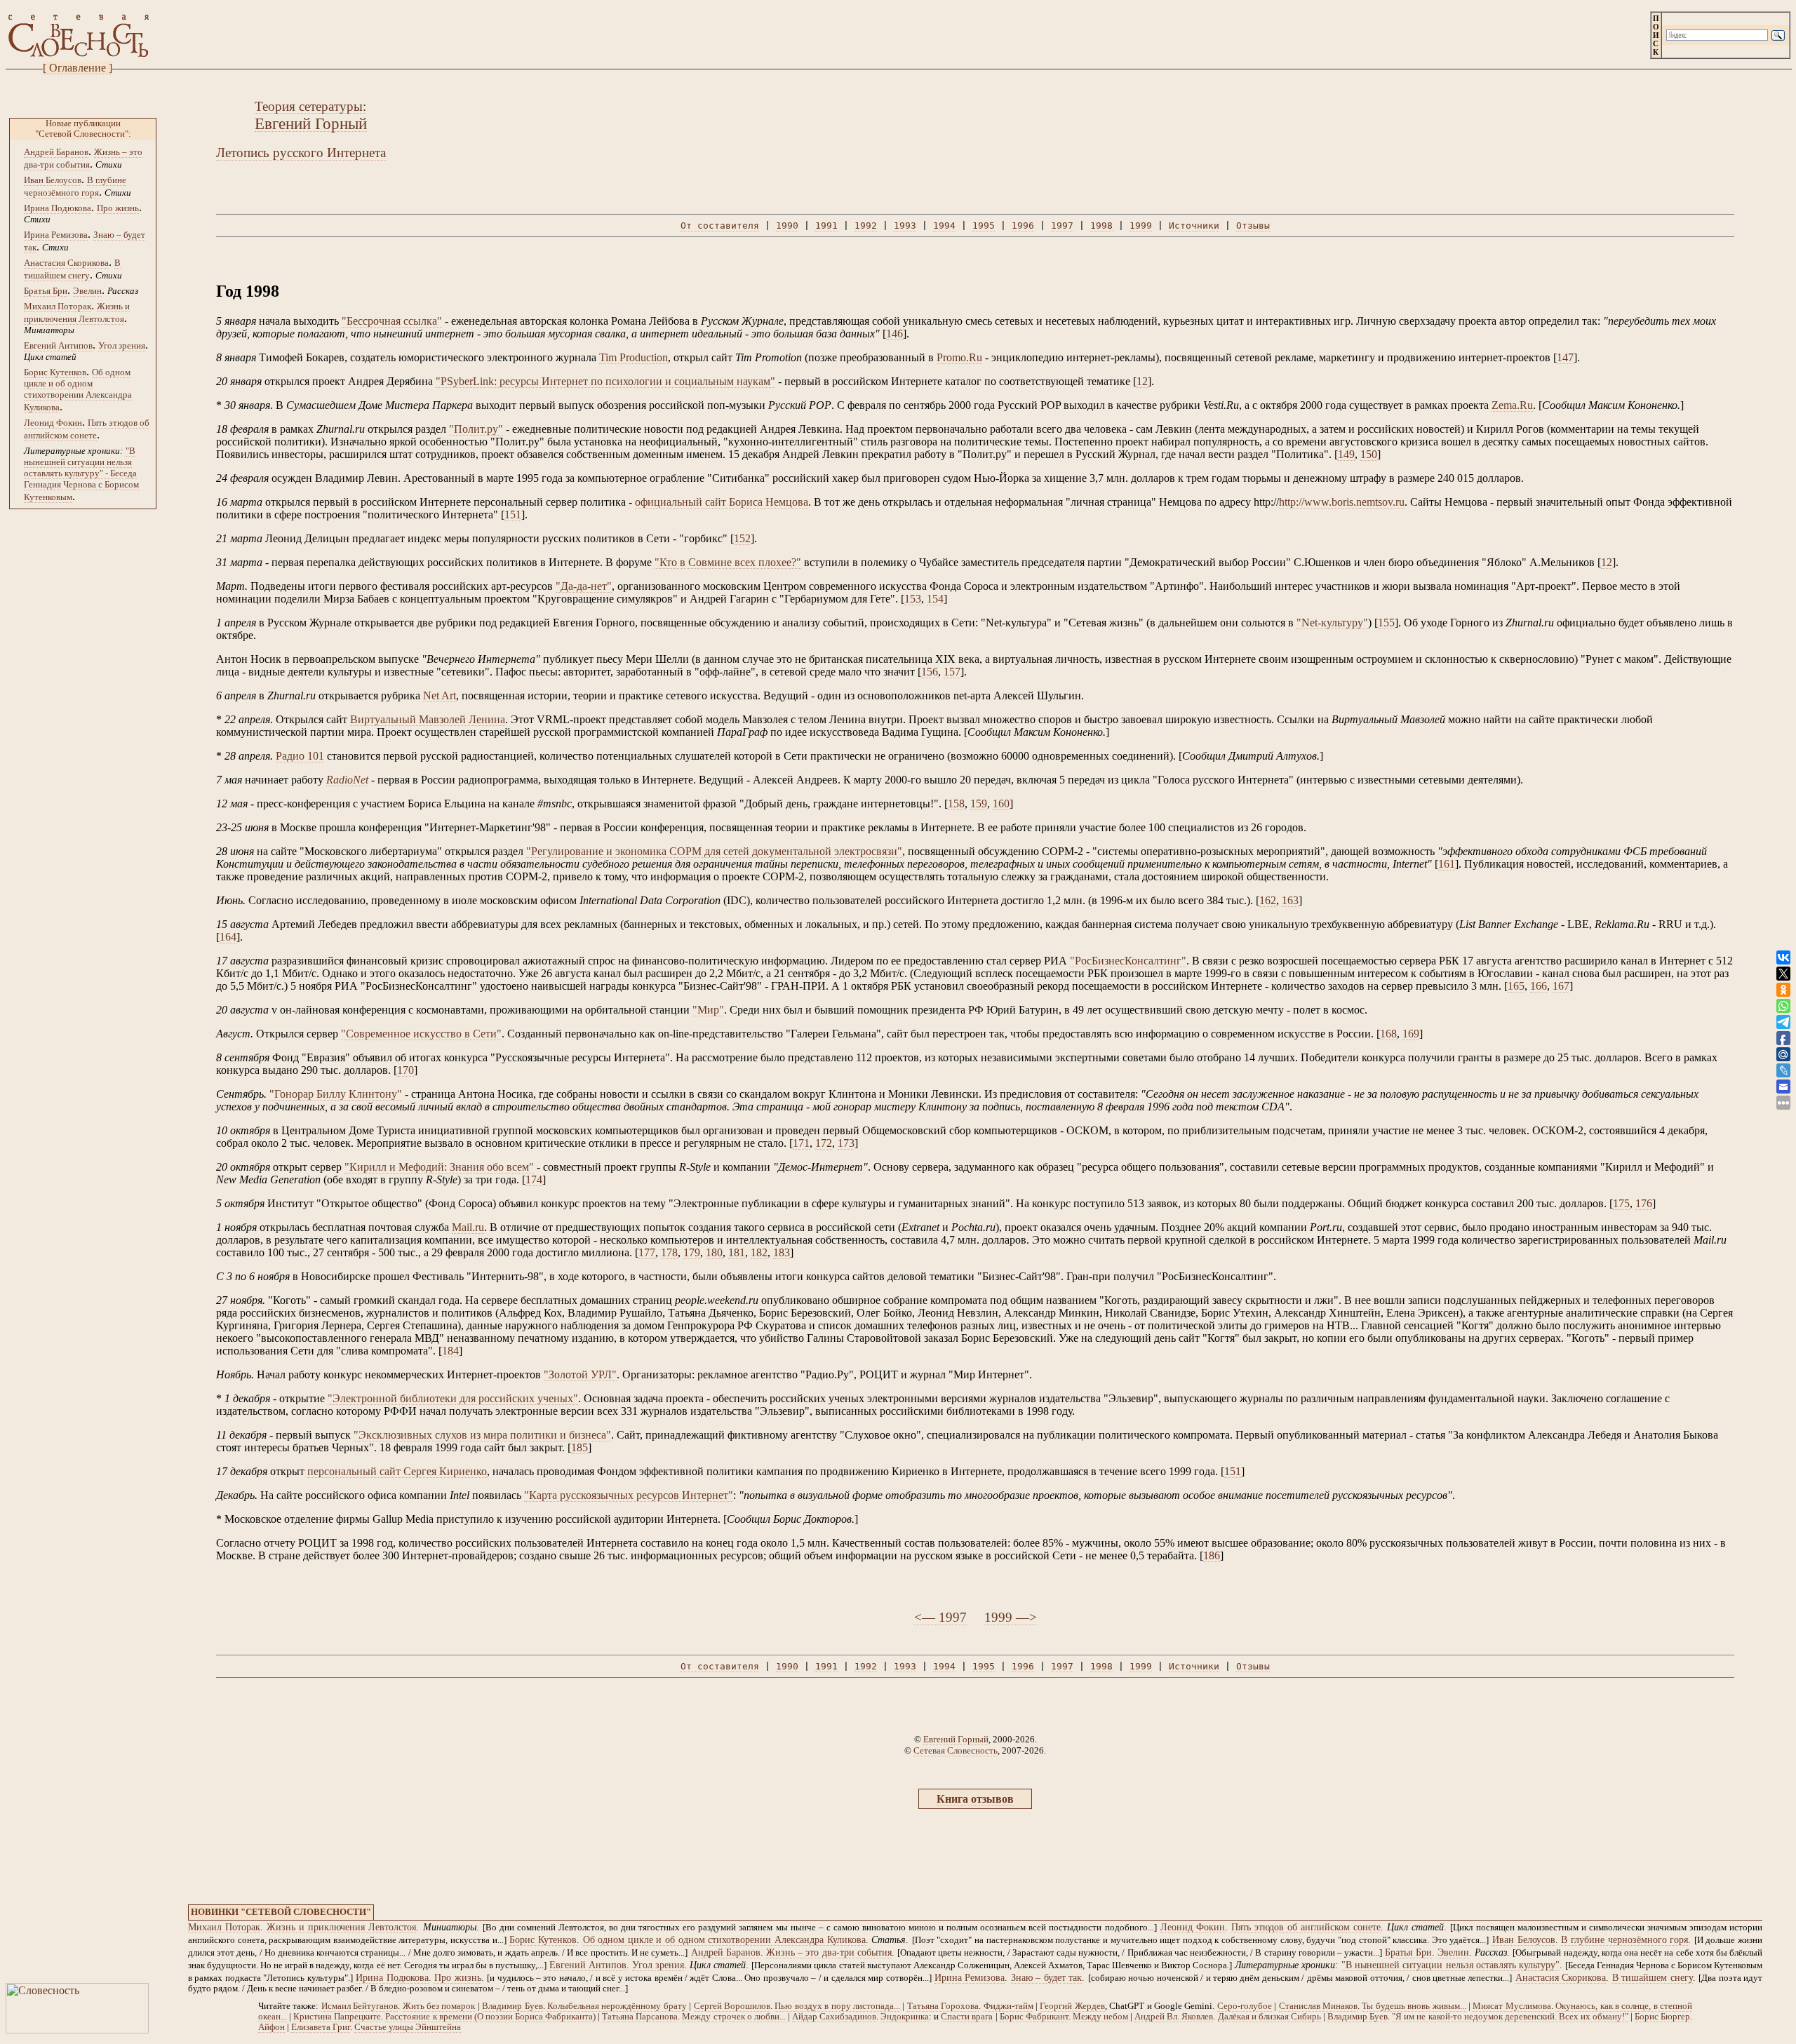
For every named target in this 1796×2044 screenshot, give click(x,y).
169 (1411, 1034)
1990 (787, 226)
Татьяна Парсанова (640, 2017)
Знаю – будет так (1046, 1978)
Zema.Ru (1512, 405)
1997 (1062, 226)
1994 (944, 226)
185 (579, 1447)
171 (801, 1143)
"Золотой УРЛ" (580, 1374)
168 (1388, 1034)
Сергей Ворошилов (732, 2006)
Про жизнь (118, 208)
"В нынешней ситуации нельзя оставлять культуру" (1450, 1965)
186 (1212, 1555)
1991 (826, 226)
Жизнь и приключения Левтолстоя (341, 1927)
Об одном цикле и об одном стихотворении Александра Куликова (78, 390)
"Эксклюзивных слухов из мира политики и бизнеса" (482, 1435)
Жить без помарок (439, 2006)
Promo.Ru (959, 357)
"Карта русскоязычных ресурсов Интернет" (629, 1495)
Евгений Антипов (58, 345)
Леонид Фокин (53, 423)
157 (952, 672)
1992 (866, 226)
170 (406, 1070)
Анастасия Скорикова (66, 263)
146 (894, 334)
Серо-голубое (1245, 2006)
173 (846, 1143)
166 (1539, 986)
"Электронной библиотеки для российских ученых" (453, 1398)
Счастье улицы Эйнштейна (408, 2027)
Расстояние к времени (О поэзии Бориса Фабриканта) (490, 2017)
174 (534, 1179)
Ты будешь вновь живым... (1414, 2006)
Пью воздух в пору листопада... (837, 2006)
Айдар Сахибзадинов (834, 2017)
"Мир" (708, 1010)
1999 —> (1011, 1617)
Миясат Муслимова (1512, 2006)
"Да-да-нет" (584, 586)
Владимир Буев (512, 2006)
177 (647, 1252)
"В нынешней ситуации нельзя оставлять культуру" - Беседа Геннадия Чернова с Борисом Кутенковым (81, 474)
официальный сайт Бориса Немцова (722, 502)
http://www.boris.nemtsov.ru (1342, 502)
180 (714, 1252)
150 (1369, 454)
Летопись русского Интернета (301, 153)
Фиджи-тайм (1008, 2006)
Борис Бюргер (1662, 2017)
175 (1621, 1203)
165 (1516, 986)
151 (513, 515)
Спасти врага (967, 2017)
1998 (1101, 226)
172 (824, 1143)
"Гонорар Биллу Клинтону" (336, 1094)
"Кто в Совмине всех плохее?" (728, 562)
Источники (1194, 226)
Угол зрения (122, 345)
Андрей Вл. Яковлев (1174, 2017)
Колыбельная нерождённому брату (617, 2006)
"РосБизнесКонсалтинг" (1128, 961)
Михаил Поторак (58, 306)
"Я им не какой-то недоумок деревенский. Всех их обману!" (1510, 2017)
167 (1561, 986)
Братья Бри (46, 291)
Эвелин (87, 291)
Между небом (1100, 2017)
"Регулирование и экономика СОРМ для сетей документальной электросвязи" (714, 851)
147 (1565, 357)
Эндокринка (905, 2017)
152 (742, 538)
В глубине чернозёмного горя (1624, 1940)
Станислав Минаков (1318, 2006)
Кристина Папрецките (337, 2017)
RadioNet (347, 780)
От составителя (720, 226)
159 (979, 804)
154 (935, 599)
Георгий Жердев (1072, 2006)
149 (1346, 454)
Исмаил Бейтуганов (360, 2006)
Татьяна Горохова (943, 2006)
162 (1268, 900)
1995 (984, 226)
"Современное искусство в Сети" (421, 1034)
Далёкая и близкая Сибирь (1269, 2017)
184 (450, 1351)
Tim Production (634, 357)
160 (1001, 804)
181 (737, 1252)
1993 (905, 226)
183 (782, 1252)
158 (956, 804)
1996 (1023, 226)
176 (1644, 1203)
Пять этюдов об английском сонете (1306, 1927)
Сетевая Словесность (956, 1750)
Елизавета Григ (321, 2027)
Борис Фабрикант (1034, 2017)
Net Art (440, 695)
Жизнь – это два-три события (829, 1952)
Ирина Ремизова (56, 235)
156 (930, 672)
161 (1447, 864)
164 (228, 937)
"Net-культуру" (1332, 623)
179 (692, 1252)
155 (1386, 623)
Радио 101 (300, 756)
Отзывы (1253, 226)
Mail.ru (468, 1227)
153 (913, 599)
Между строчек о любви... (733, 2017)
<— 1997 (940, 1617)
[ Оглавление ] (78, 68)
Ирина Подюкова (58, 208)
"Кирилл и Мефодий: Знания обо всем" (439, 1167)
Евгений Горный (956, 1739)
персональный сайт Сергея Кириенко (397, 1471)
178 (669, 1252)
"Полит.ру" (476, 429)
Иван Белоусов (53, 180)
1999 (1141, 226)
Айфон (272, 2027)
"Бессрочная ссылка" (392, 321)
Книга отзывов (975, 1799)
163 (1290, 900)
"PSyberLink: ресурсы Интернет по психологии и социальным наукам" (605, 381)
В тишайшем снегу (1653, 1978)
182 (759, 1252)
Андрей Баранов (56, 152)
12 (1142, 381)
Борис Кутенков (55, 372)
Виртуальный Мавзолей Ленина (428, 719)
